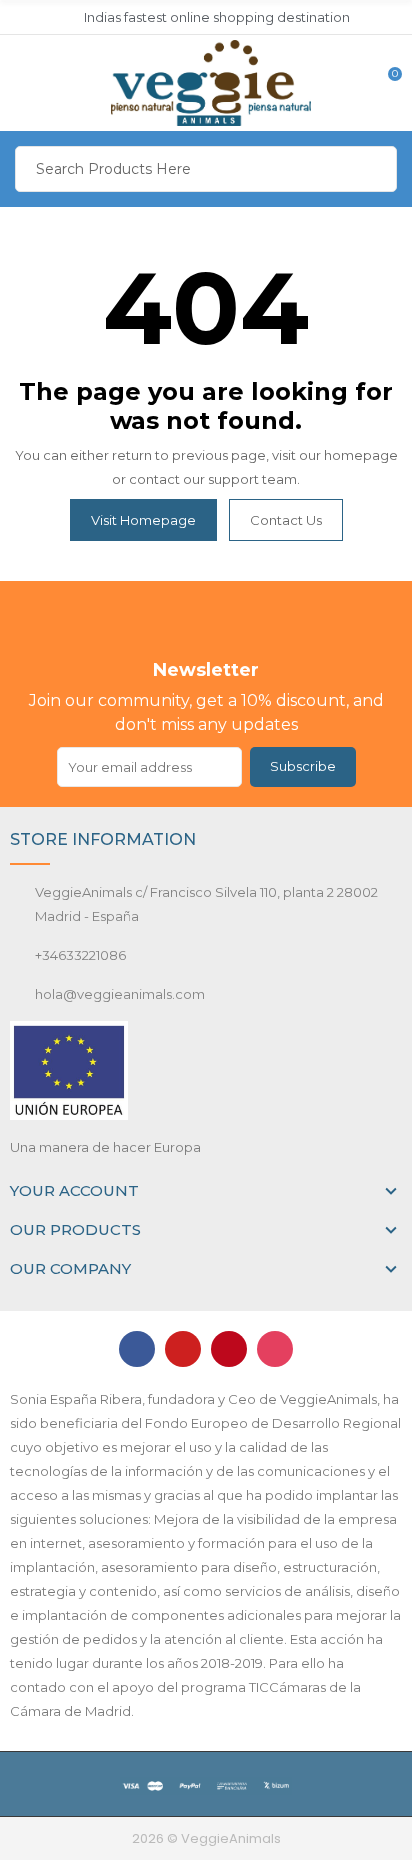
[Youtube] (183, 1349)
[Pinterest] (229, 1349)
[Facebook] (137, 1349)
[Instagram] (275, 1349)
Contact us (286, 520)
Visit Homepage (143, 520)
